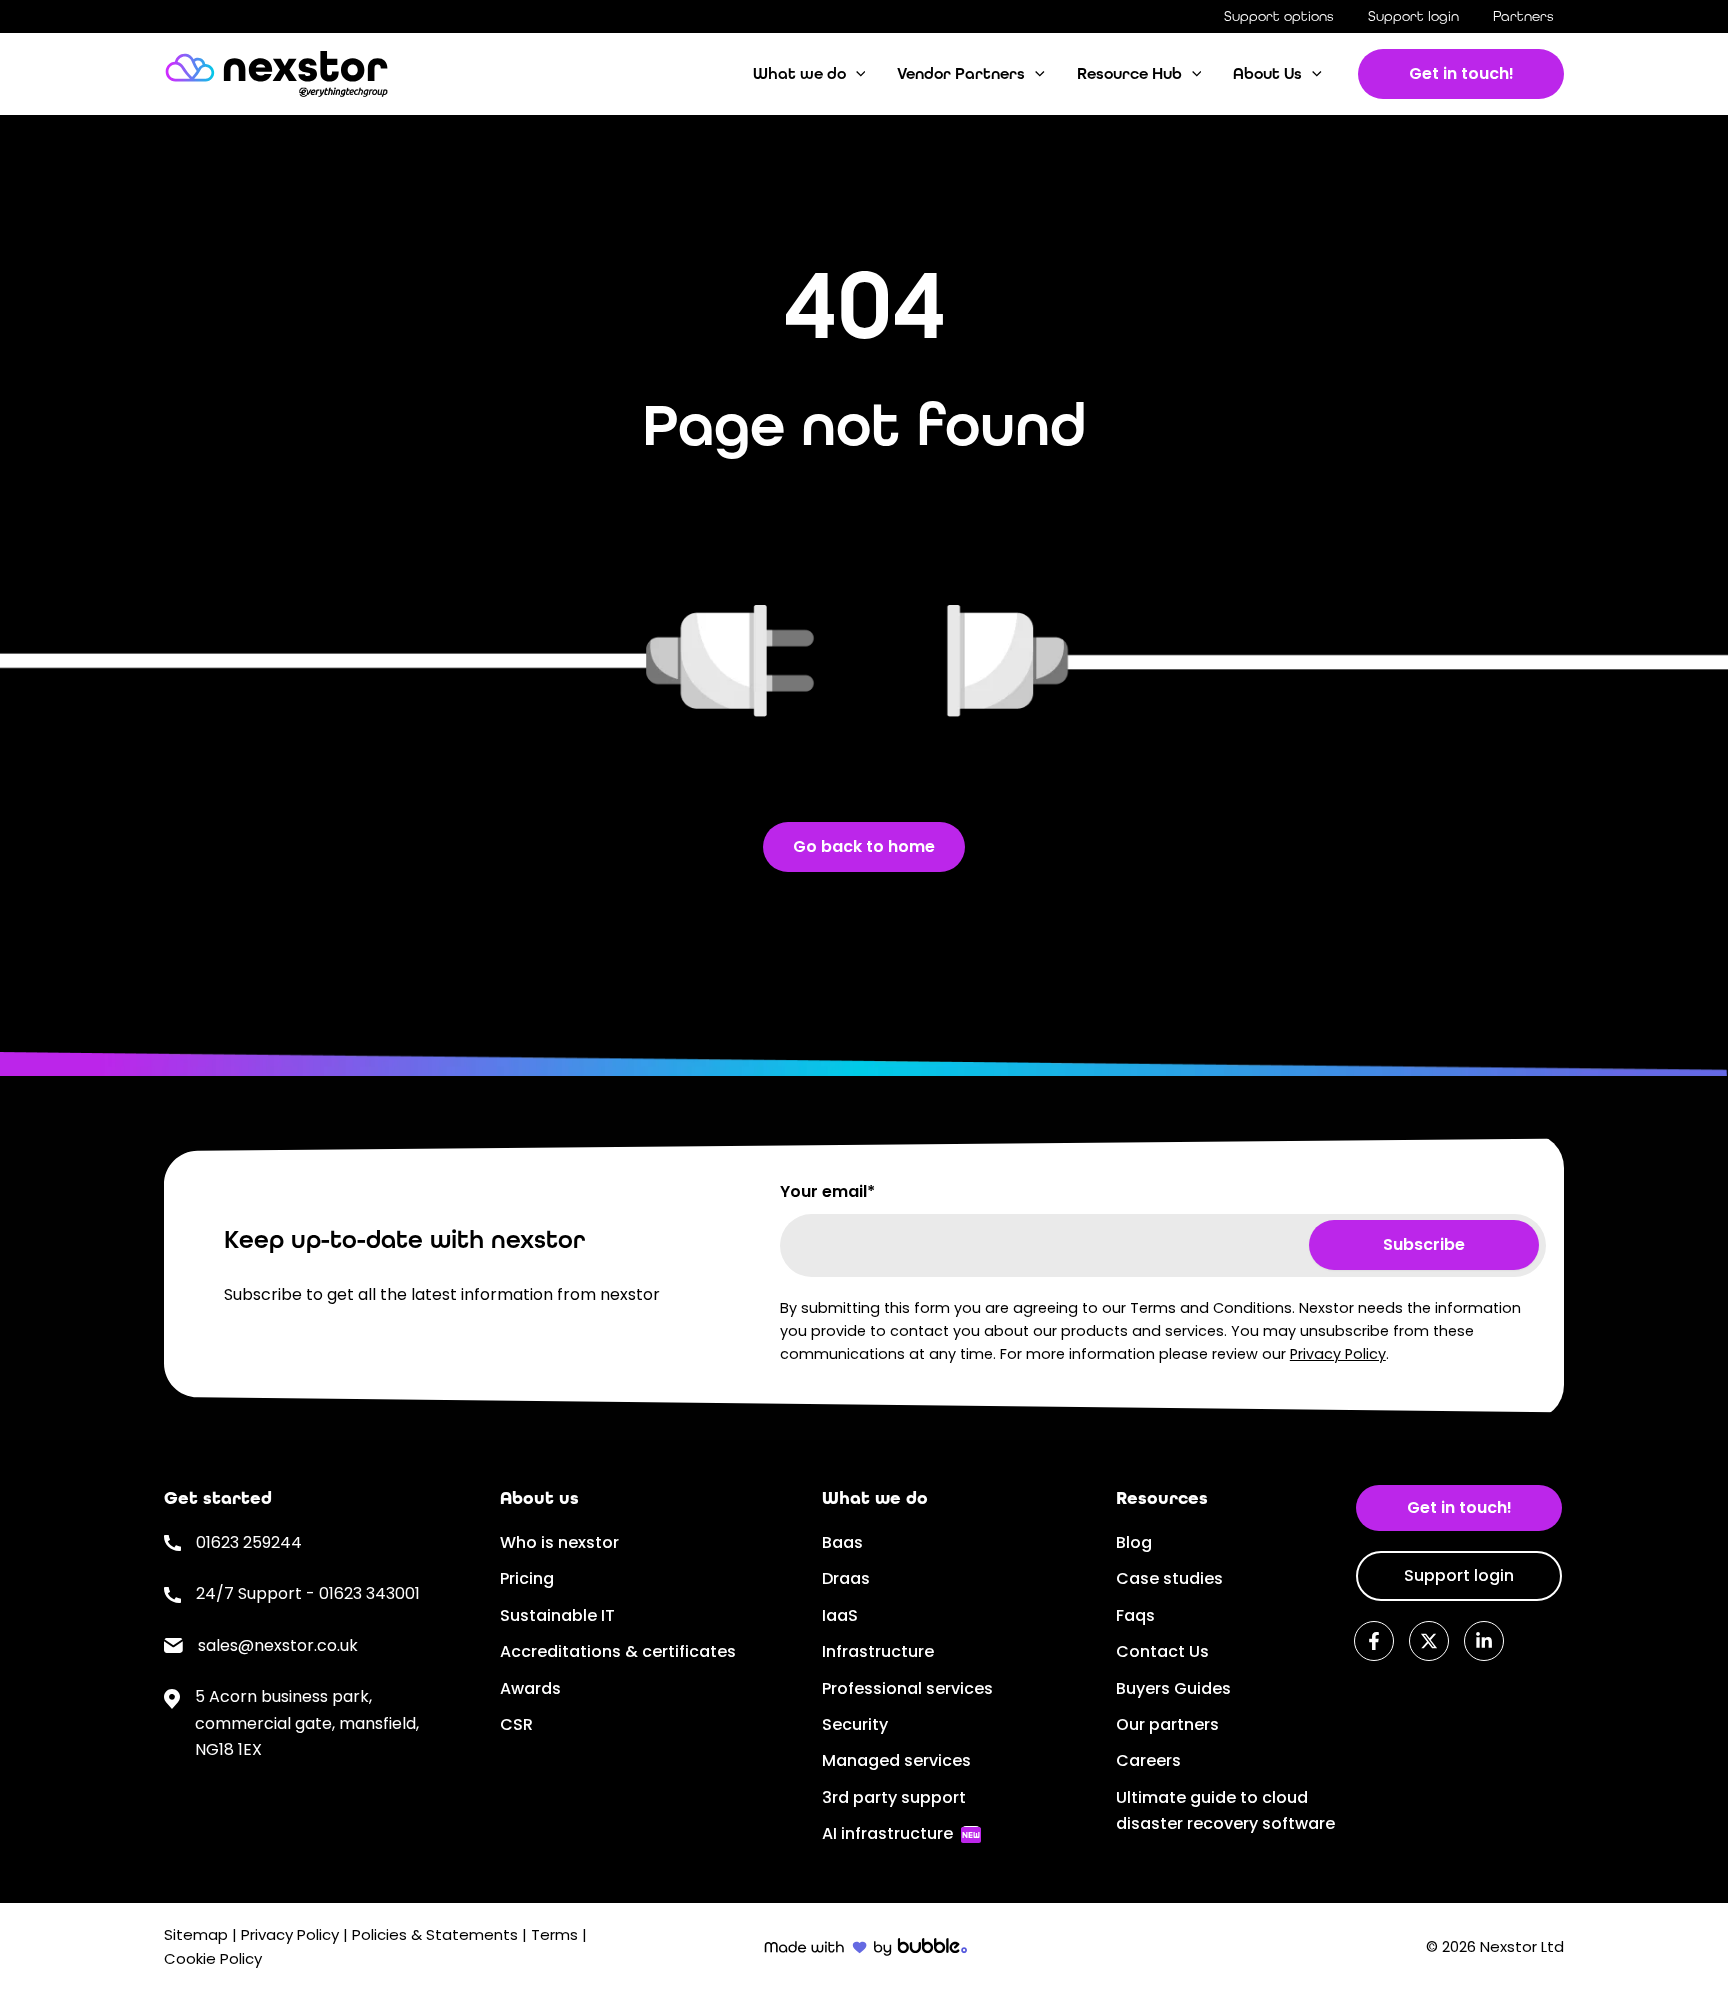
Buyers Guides (1173, 1688)
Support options (1279, 16)
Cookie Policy (213, 1958)
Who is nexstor (559, 1542)
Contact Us (1162, 1651)
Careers (1148, 1760)
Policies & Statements (437, 1934)
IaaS (840, 1615)
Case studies (1169, 1578)
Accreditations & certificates (618, 1651)
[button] (856, 74)
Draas (846, 1578)
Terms (554, 1934)
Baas (842, 1542)
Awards (530, 1688)
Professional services (907, 1688)
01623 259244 (249, 1542)
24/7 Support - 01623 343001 (308, 1593)
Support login (1413, 16)
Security (855, 1724)
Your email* (827, 1191)
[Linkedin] (1484, 1641)
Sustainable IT (557, 1615)
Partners (1523, 16)
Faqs (1135, 1615)
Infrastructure (878, 1651)
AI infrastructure (887, 1833)
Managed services (896, 1760)
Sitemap (196, 1934)
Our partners (1167, 1724)
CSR (516, 1724)
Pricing (527, 1578)
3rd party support (894, 1797)
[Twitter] (1429, 1641)
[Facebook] (1374, 1641)
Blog (1134, 1542)
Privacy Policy (1338, 1354)
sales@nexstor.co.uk (278, 1645)
